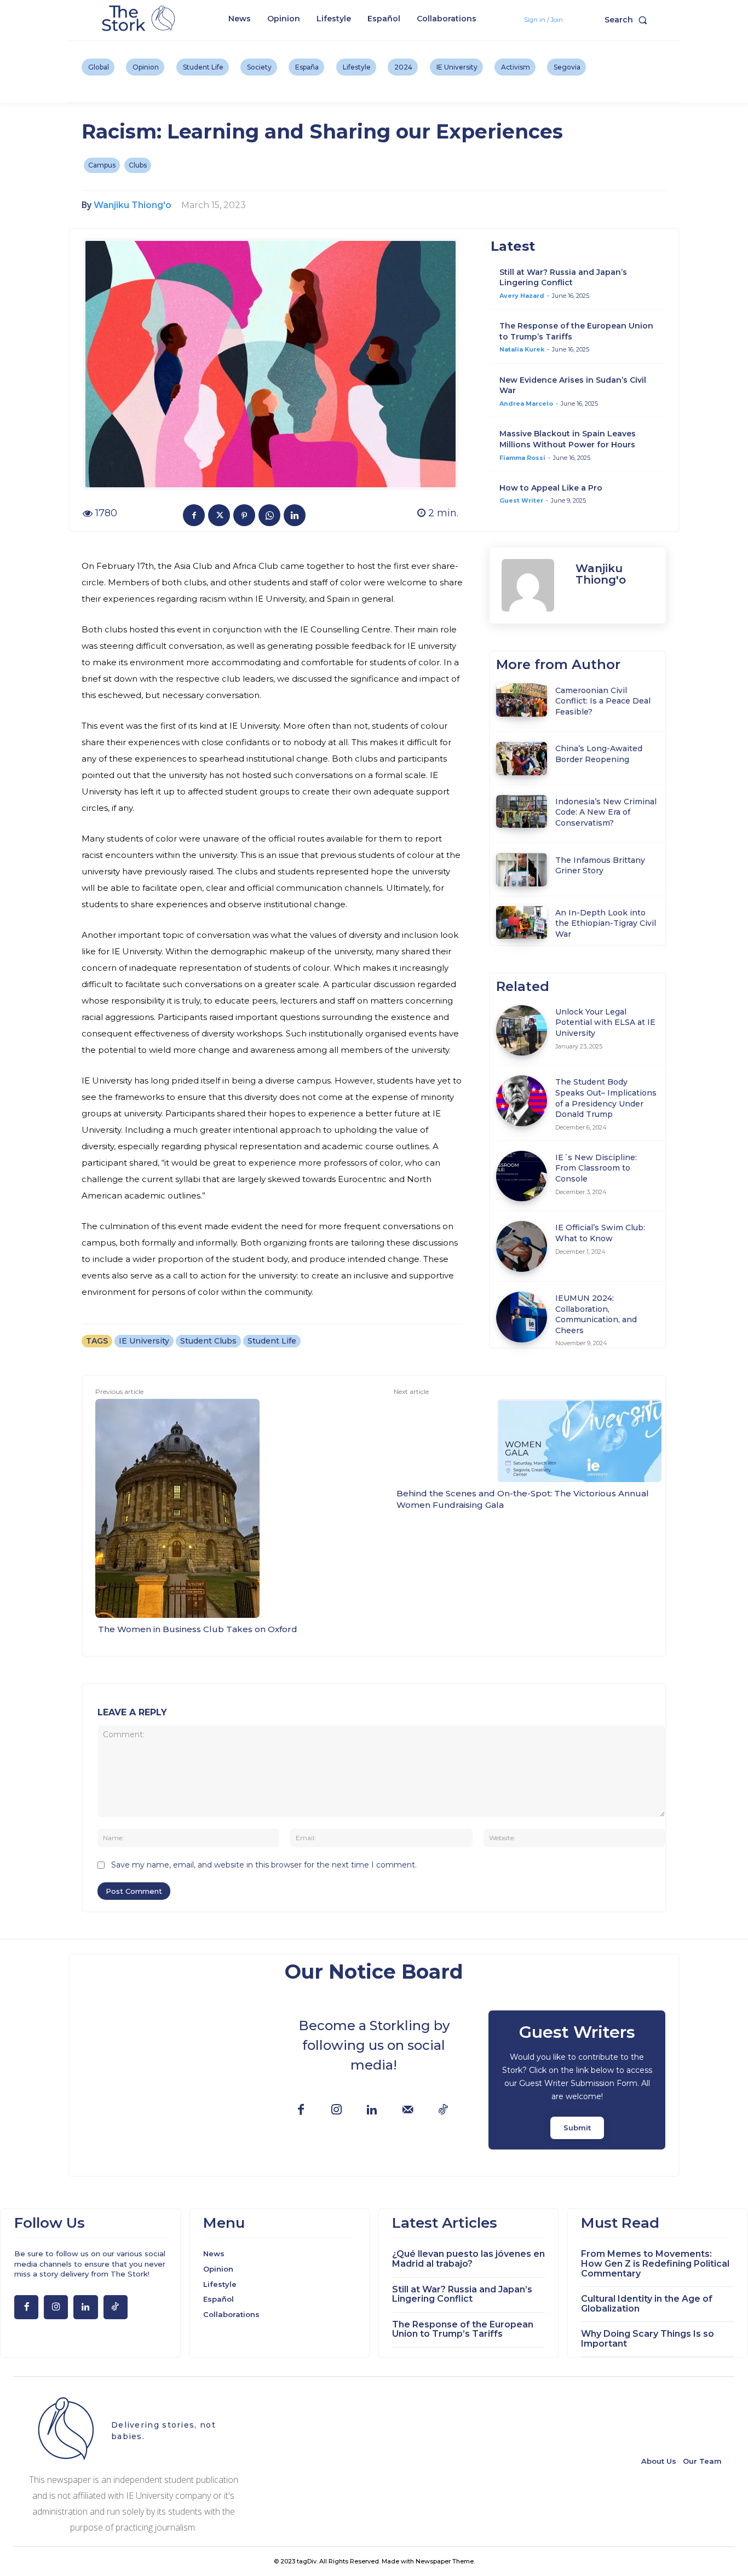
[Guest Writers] (577, 2080)
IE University (144, 1341)
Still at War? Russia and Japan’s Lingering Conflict (563, 278)
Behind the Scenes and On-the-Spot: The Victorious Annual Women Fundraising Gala (523, 1499)
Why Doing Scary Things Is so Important (648, 2339)
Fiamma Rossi (522, 458)
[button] (628, 20)
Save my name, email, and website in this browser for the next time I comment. (264, 1865)
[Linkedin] (295, 515)
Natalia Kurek (522, 349)
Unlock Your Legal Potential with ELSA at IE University (605, 1022)
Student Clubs (208, 1341)
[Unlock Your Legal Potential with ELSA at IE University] (522, 1031)
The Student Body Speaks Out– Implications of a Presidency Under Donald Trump (606, 1098)
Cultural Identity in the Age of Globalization (647, 2304)
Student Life (272, 1341)
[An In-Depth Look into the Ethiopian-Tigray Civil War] (522, 923)
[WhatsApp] (269, 515)
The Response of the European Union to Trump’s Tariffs (463, 2329)
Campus (102, 165)
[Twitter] (219, 515)
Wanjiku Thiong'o (133, 205)
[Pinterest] (244, 515)
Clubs (138, 165)
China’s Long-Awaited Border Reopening (599, 754)
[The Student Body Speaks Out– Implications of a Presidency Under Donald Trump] (522, 1101)
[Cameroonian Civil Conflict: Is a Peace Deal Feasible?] (522, 700)
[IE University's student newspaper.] (140, 19)
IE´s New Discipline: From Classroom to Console (596, 1168)
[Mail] (408, 2110)
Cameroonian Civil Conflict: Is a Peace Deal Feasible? (603, 701)
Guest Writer (521, 500)
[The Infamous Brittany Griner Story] (522, 869)
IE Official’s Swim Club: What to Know (600, 1233)
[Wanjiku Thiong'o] (533, 585)
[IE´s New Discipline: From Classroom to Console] (522, 1176)
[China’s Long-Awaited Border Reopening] (522, 758)
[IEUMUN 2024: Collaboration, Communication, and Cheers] (522, 1317)
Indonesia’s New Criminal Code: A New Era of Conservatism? (606, 812)
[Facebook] (194, 515)
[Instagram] (336, 2110)
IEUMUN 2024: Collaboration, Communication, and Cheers (596, 1314)
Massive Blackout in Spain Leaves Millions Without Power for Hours (568, 439)
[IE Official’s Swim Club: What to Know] (522, 1246)
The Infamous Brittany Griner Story (600, 866)
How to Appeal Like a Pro (551, 488)
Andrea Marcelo (526, 404)
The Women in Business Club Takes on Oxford (198, 1629)
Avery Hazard (522, 296)
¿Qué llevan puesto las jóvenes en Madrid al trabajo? (468, 2259)
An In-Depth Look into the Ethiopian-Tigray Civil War (606, 923)
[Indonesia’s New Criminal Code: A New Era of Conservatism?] (522, 811)
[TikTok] (443, 2110)
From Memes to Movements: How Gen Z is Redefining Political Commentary (655, 2263)
